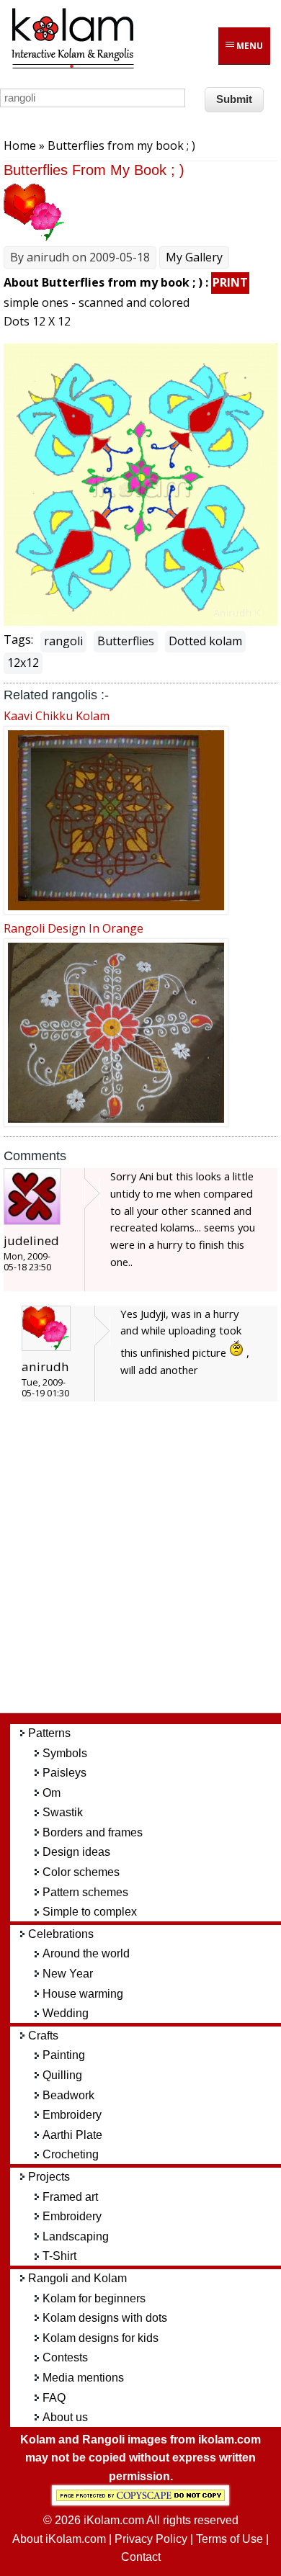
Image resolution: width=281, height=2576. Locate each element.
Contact (141, 2557)
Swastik (63, 1812)
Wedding (66, 2013)
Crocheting (71, 2154)
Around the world (86, 1953)
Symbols (65, 1753)
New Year (68, 1974)
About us (65, 2417)
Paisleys (64, 1773)
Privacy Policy (151, 2539)
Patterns (49, 1733)
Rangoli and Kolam (77, 2278)
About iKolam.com (59, 2539)
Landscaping (76, 2236)
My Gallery (194, 257)
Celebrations (61, 1934)
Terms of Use (229, 2539)
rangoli (63, 641)
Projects (49, 2177)
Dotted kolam (205, 641)
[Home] (72, 66)
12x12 (23, 663)
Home (20, 145)
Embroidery (72, 2115)
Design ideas (76, 1852)
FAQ (54, 2398)
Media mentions (83, 2378)
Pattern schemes (85, 1892)
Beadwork (68, 2095)
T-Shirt (59, 2256)
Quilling (62, 2075)
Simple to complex (90, 1912)
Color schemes (81, 1872)
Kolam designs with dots (105, 2318)
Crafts (43, 2036)
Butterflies (126, 641)
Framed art (70, 2197)
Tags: (18, 639)
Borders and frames (93, 1832)
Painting (64, 2055)
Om (52, 1793)
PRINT (230, 282)
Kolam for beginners (94, 2298)
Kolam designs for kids (101, 2338)
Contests (65, 2357)
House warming (83, 1994)
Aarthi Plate (72, 2135)
